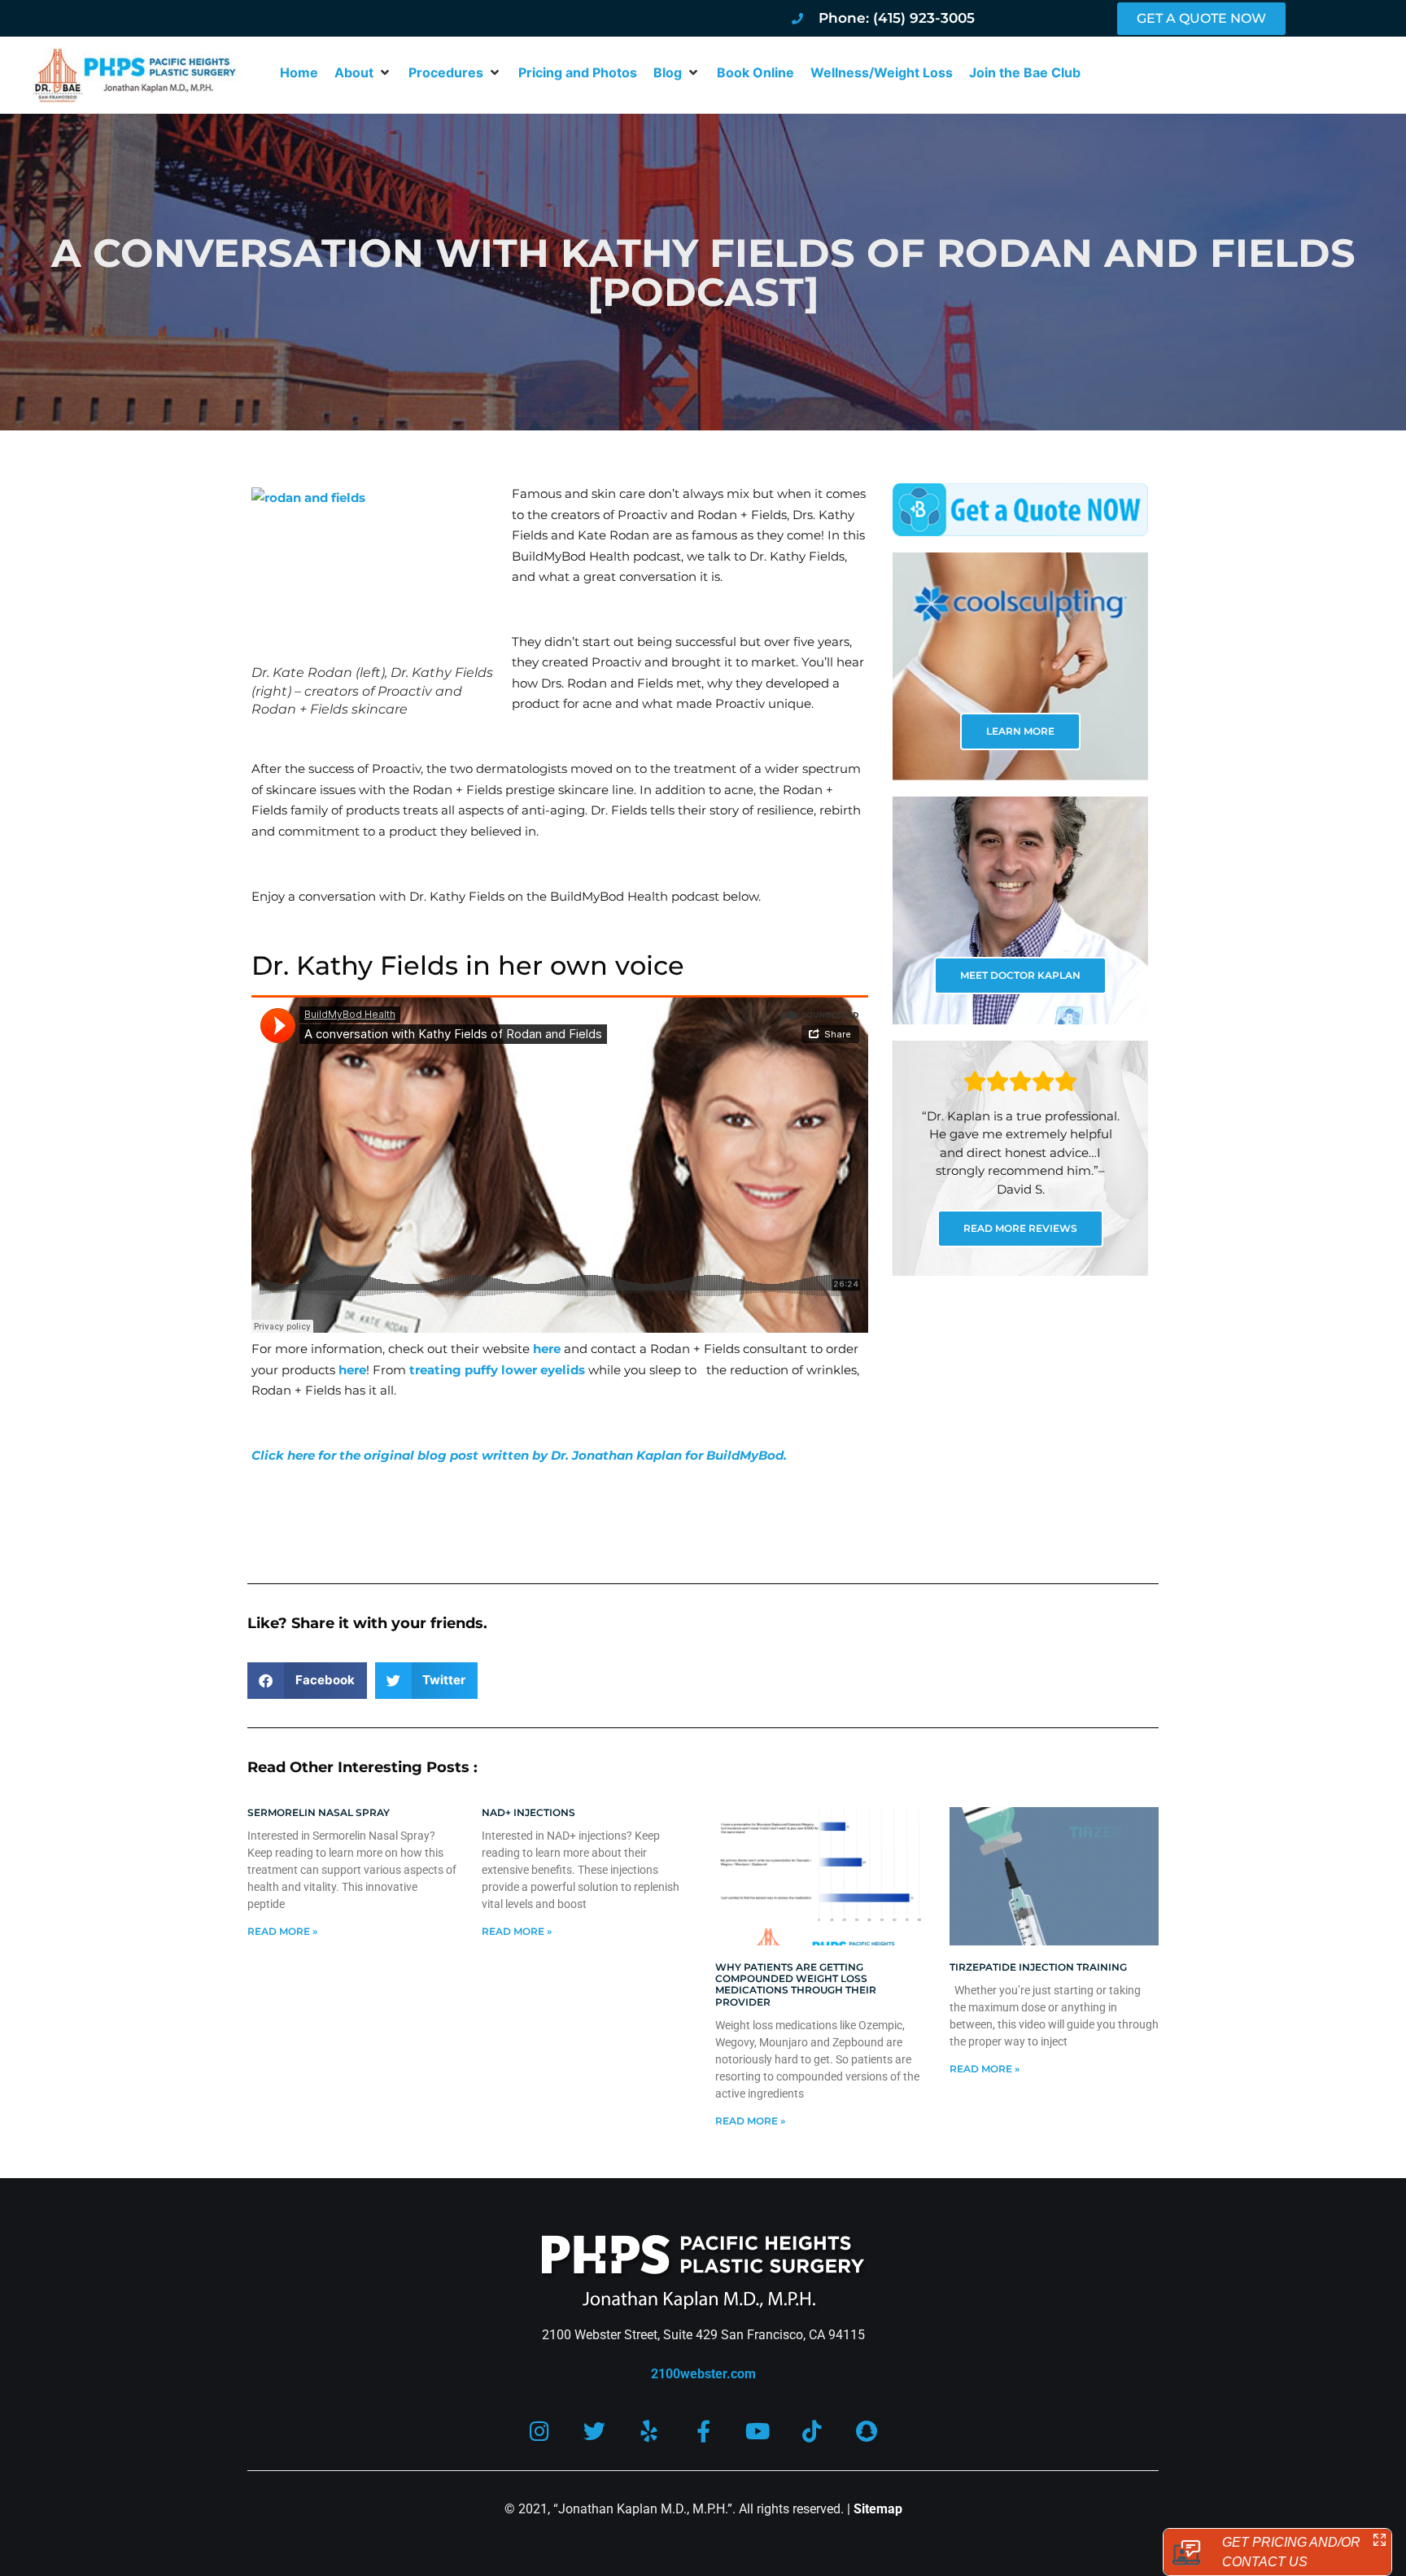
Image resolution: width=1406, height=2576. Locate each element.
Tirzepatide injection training (1038, 1967)
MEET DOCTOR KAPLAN (1020, 975)
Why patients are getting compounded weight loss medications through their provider (796, 1984)
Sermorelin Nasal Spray (319, 1812)
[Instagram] (540, 2431)
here (547, 1349)
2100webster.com (703, 2374)
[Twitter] (594, 2431)
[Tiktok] (812, 2431)
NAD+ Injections (528, 1812)
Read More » (282, 1931)
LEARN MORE (1020, 731)
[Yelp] (649, 2431)
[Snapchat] (867, 2431)
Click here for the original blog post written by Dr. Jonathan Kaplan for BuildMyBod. (519, 1455)
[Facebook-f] (703, 2431)
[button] (363, 72)
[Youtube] (758, 2431)
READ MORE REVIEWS (1020, 1228)
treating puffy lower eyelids (497, 1370)
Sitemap (878, 2509)
